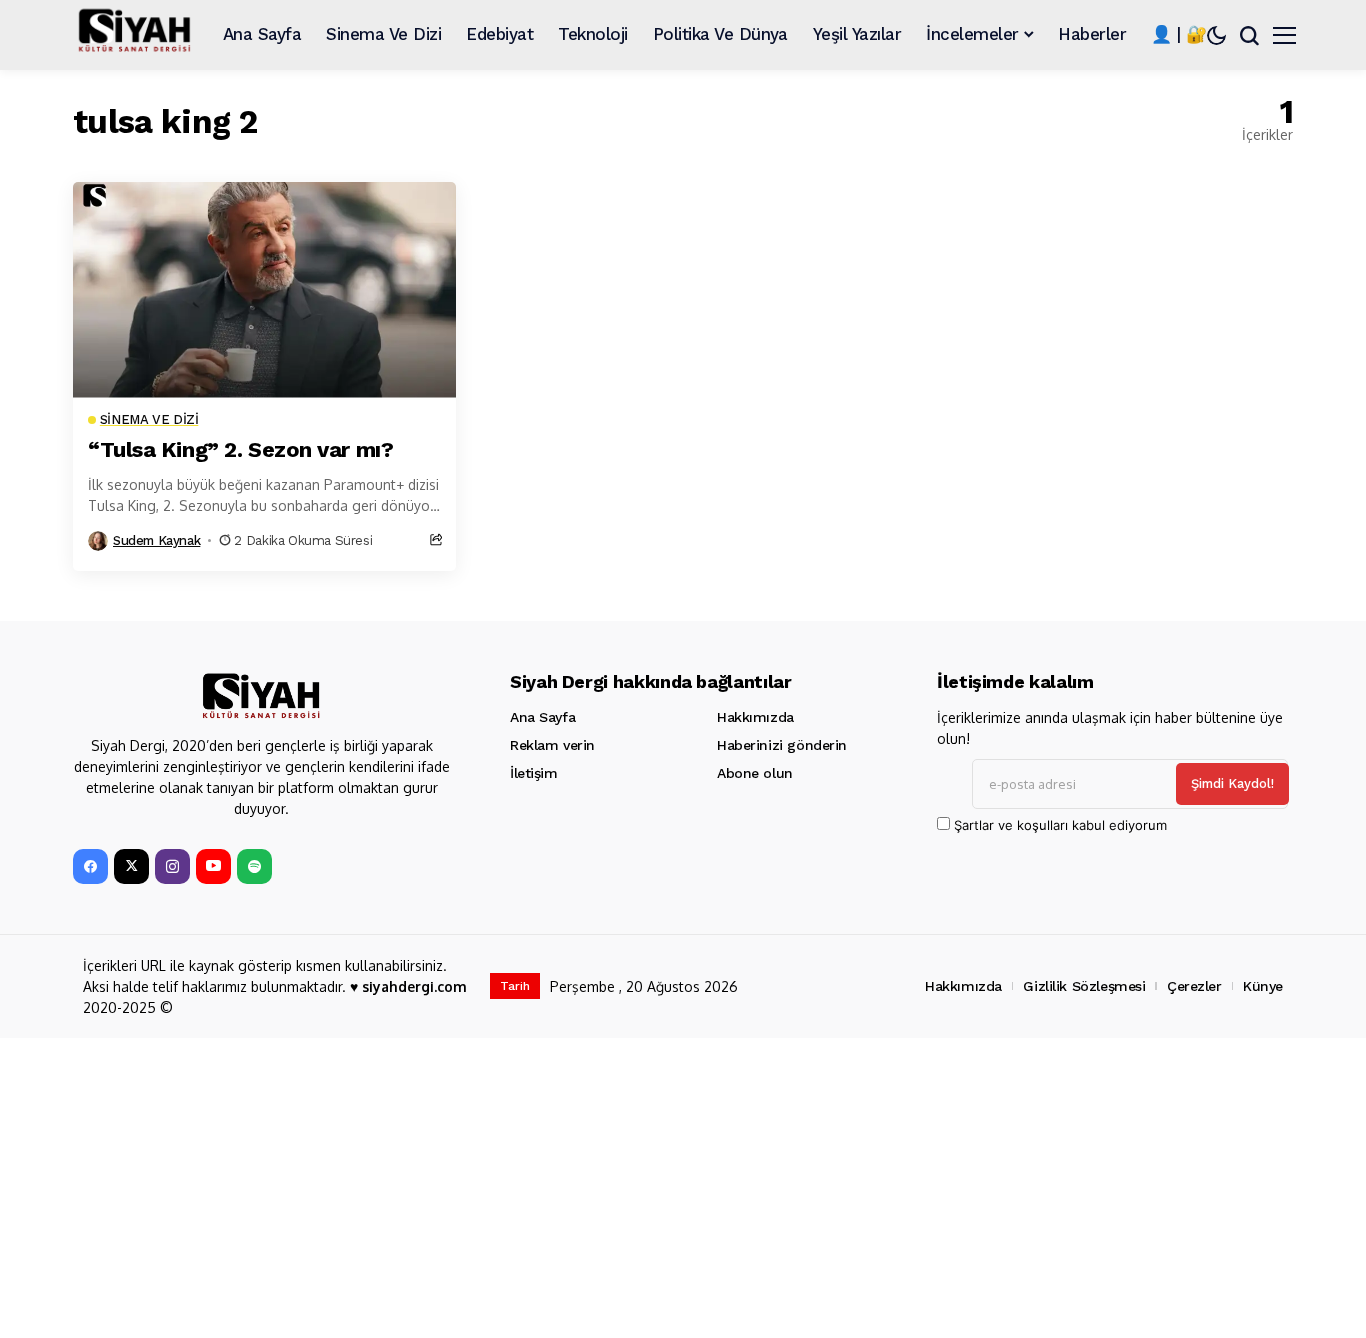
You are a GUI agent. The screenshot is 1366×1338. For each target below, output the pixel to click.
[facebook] (90, 866)
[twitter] (131, 866)
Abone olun (755, 773)
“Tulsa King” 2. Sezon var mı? (240, 449)
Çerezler (1194, 986)
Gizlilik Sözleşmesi (1084, 986)
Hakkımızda (755, 717)
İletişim (534, 773)
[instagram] (172, 866)
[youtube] (213, 866)
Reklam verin (552, 745)
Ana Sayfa (542, 717)
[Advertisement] (673, 1188)
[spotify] (254, 866)
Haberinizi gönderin (782, 745)
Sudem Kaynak (156, 540)
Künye (1263, 986)
